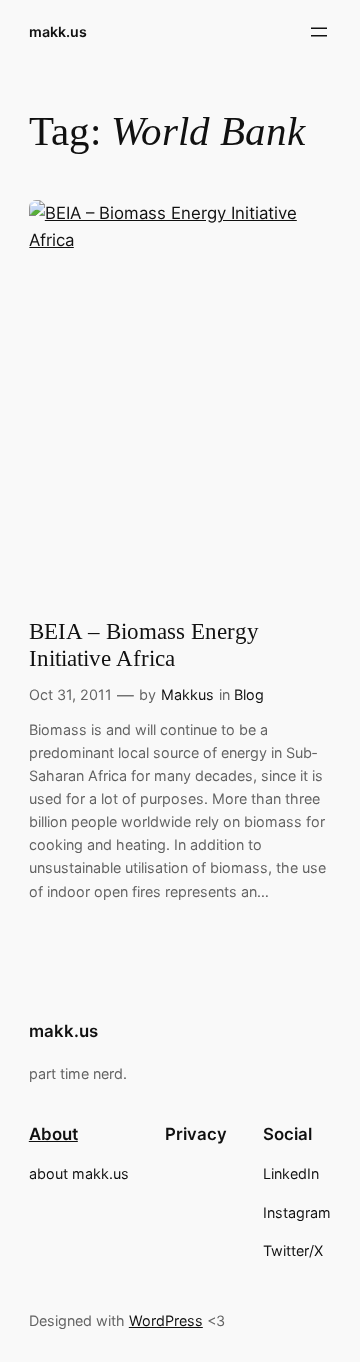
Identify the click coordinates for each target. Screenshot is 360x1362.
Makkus (187, 694)
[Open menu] (319, 32)
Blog (249, 694)
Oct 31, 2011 (70, 694)
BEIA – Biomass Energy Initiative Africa (144, 645)
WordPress (166, 1320)
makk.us (58, 31)
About (53, 1134)
